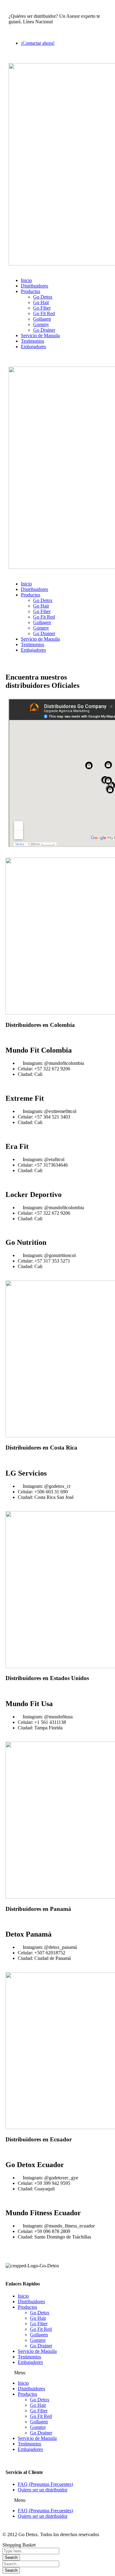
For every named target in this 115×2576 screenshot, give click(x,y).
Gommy (38, 2340)
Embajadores (30, 2362)
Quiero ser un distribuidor (43, 2490)
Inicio (23, 2296)
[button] (57, 2373)
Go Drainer (41, 2346)
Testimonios (29, 2357)
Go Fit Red (41, 2329)
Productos (27, 2307)
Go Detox (40, 2313)
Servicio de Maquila (37, 2351)
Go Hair (38, 2318)
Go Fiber (39, 2324)
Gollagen (39, 2335)
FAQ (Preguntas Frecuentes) (45, 2484)
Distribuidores (31, 2302)
